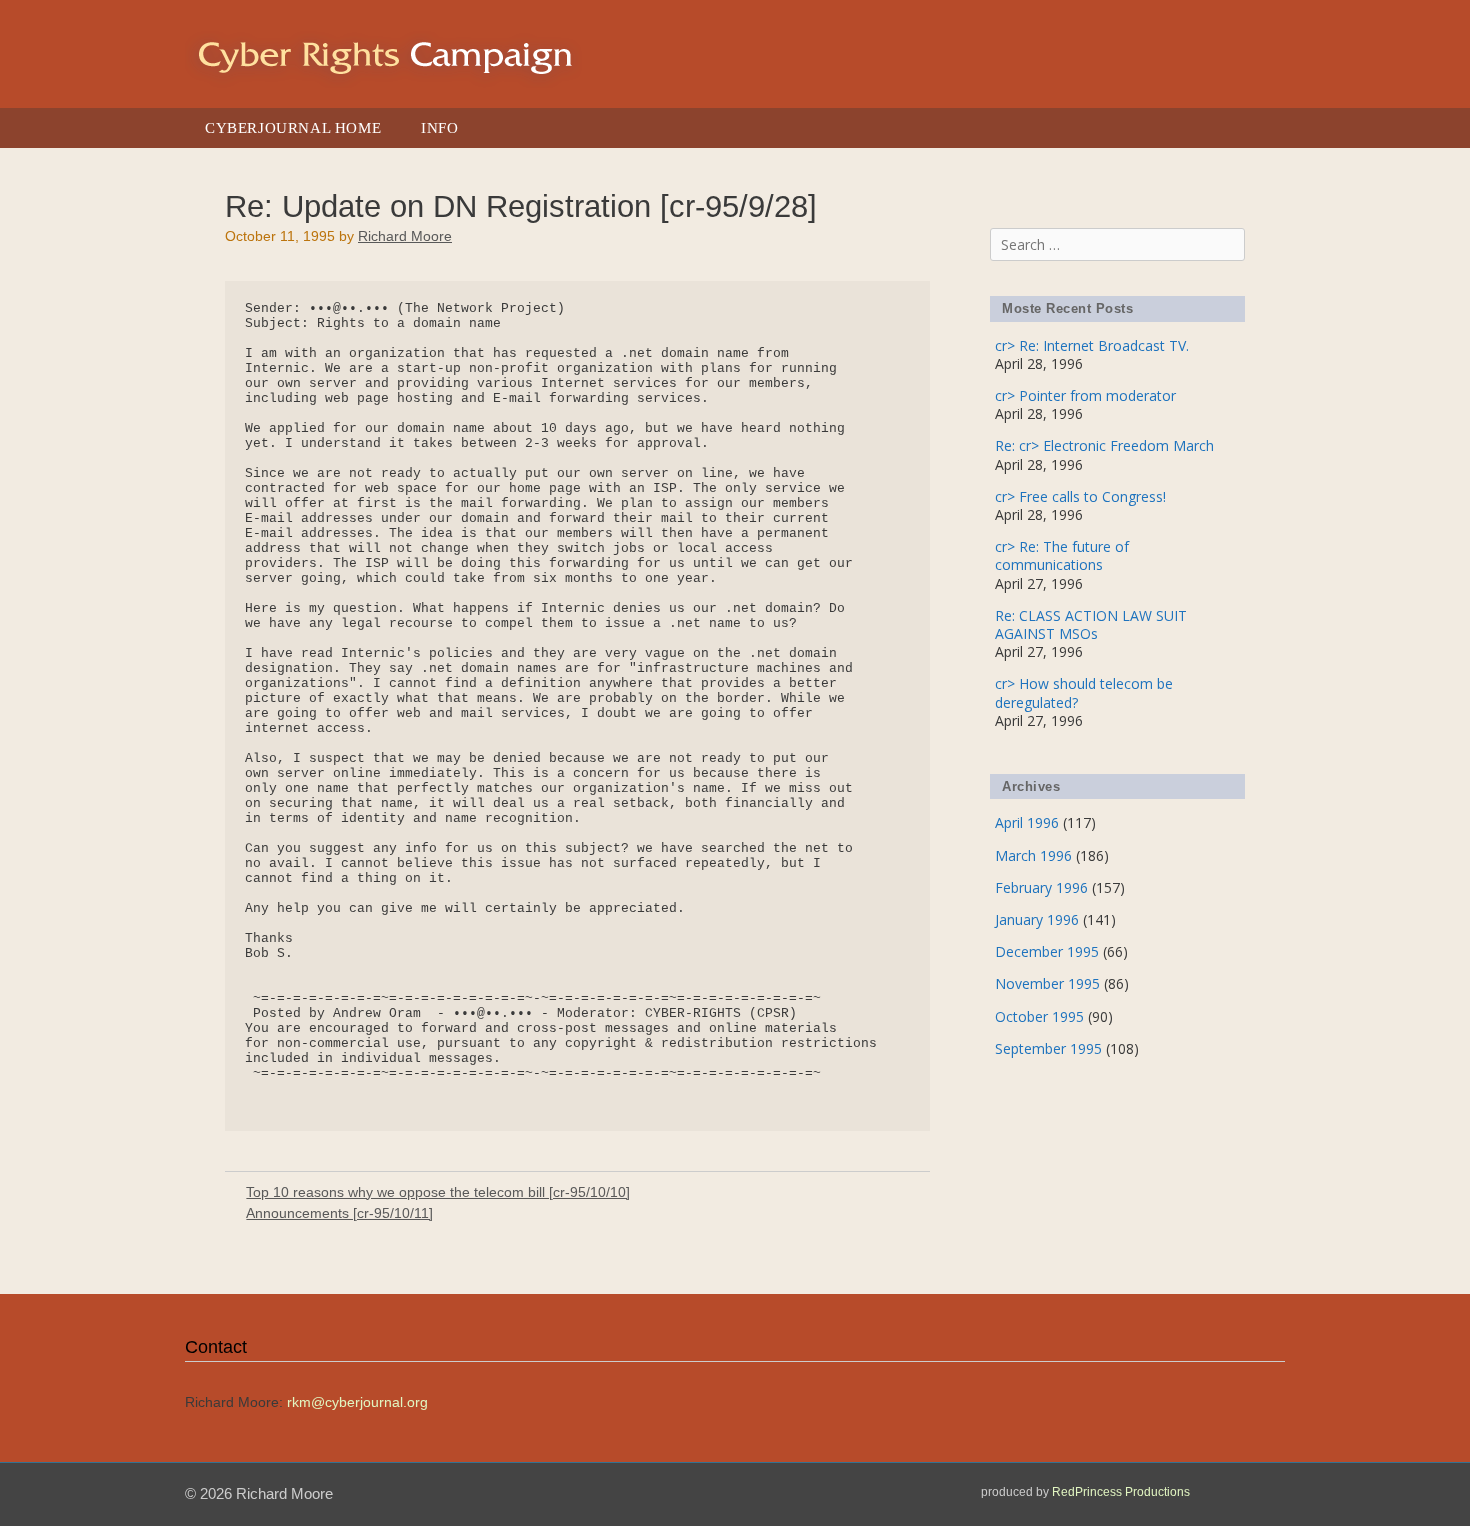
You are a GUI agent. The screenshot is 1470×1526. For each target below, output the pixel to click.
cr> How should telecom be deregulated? (1084, 692)
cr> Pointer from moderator (1085, 395)
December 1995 (1047, 951)
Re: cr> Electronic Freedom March (1104, 445)
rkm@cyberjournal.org (357, 1402)
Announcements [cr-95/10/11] (339, 1213)
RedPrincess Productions (1121, 1492)
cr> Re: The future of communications (1062, 555)
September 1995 (1048, 1048)
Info (439, 128)
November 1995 (1047, 983)
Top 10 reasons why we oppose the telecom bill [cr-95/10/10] (438, 1192)
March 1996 (1033, 855)
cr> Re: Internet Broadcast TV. (1092, 345)
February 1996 (1041, 887)
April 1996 (1027, 822)
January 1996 (1037, 919)
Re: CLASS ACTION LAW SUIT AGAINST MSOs (1091, 624)
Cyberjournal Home (293, 128)
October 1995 (1039, 1016)
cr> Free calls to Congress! (1080, 496)
